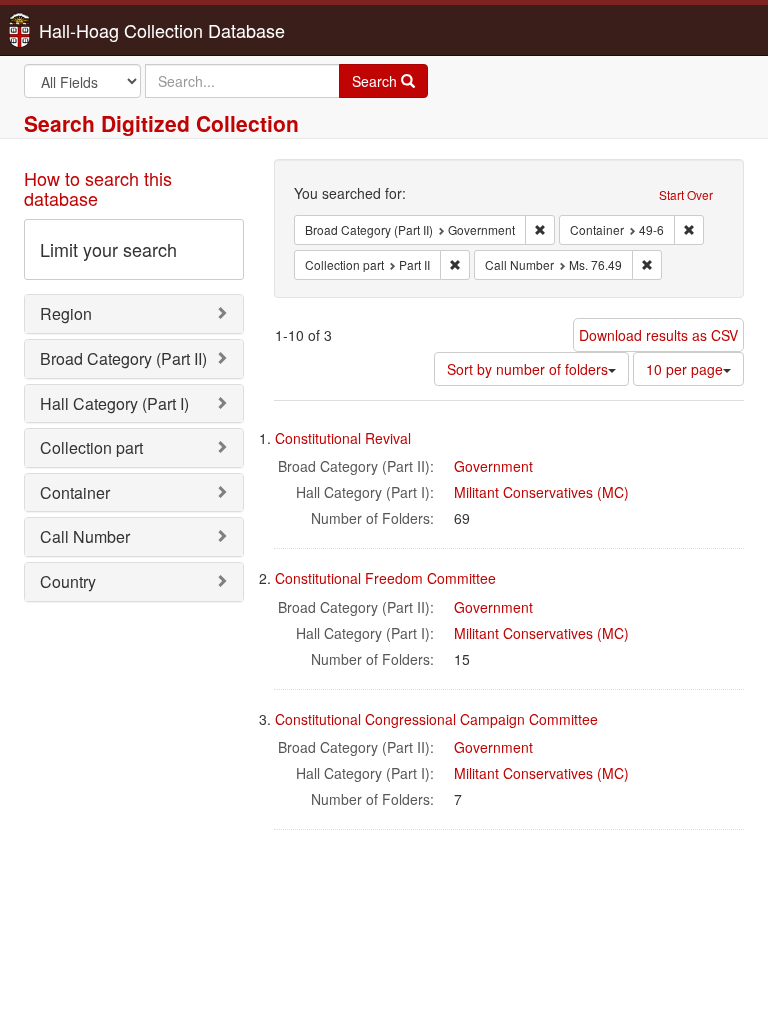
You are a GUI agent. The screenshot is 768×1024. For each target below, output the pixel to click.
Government (493, 466)
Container (75, 492)
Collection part (91, 447)
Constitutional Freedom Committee (385, 578)
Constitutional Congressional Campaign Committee (436, 719)
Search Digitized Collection (161, 123)
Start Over (686, 194)
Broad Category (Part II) (123, 358)
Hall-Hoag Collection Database (99, 30)
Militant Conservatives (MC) (541, 492)
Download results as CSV (658, 335)
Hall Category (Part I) (114, 403)
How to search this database (98, 188)
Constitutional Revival (343, 438)
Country (68, 581)
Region (66, 313)
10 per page (684, 369)
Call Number (85, 536)
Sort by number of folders (527, 369)
